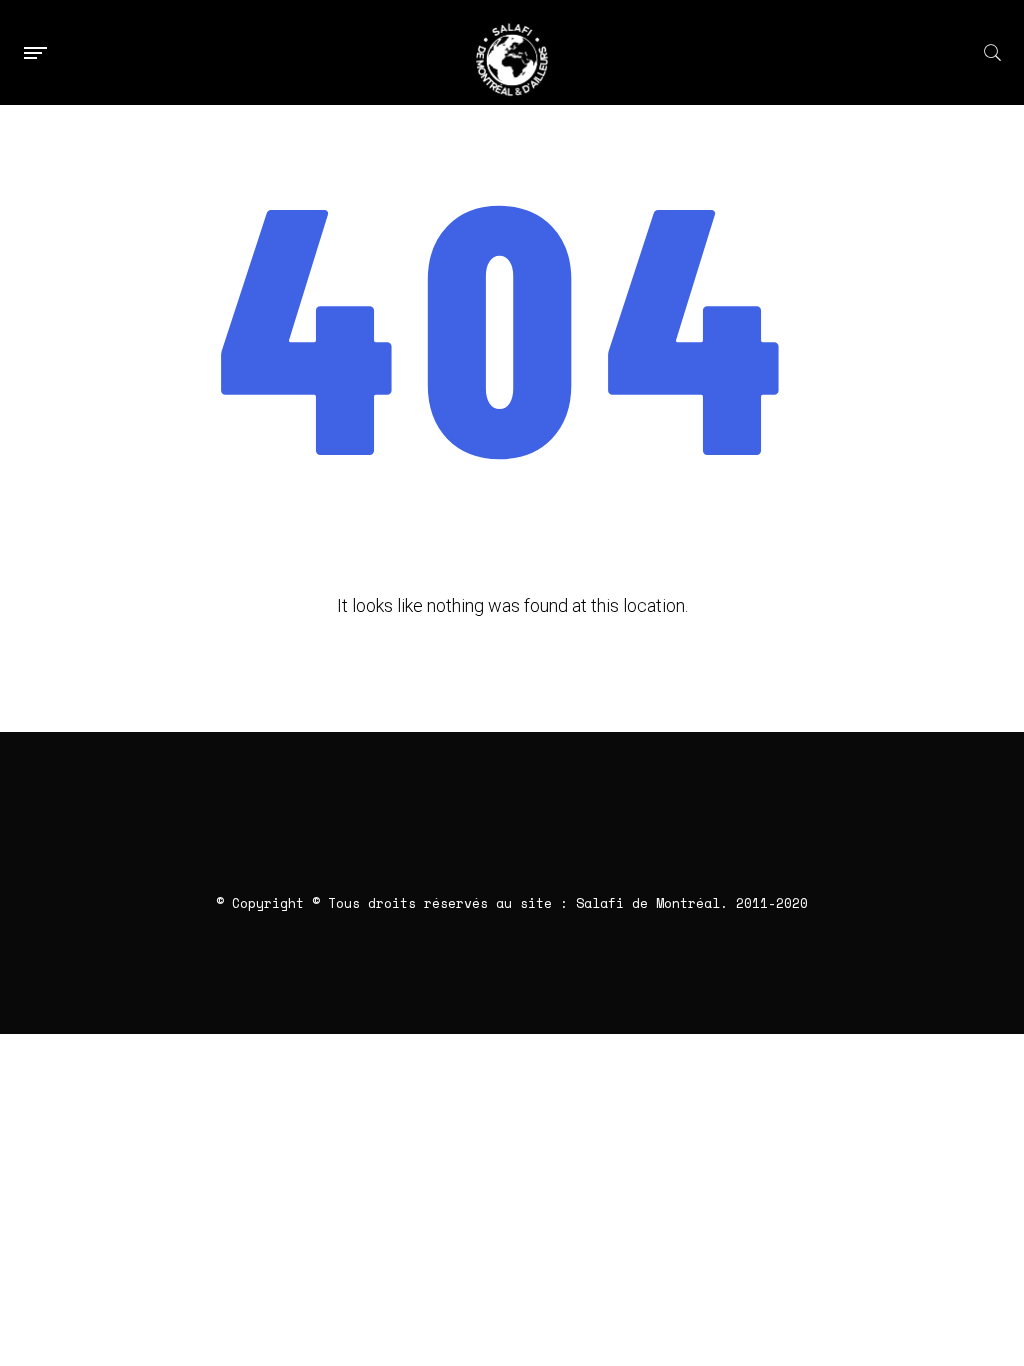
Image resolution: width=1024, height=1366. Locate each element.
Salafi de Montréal (648, 903)
